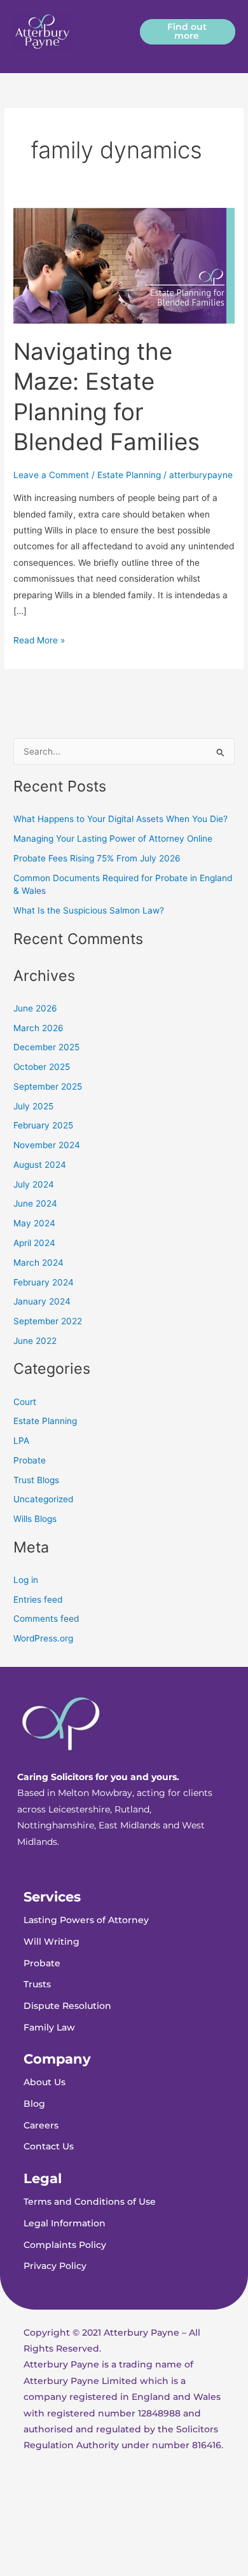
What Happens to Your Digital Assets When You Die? (121, 819)
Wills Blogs (35, 1519)
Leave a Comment (51, 475)
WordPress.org (43, 1638)
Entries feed (38, 1600)
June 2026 (35, 1008)
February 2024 (44, 1282)
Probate (30, 1460)
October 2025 (42, 1067)
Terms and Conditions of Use (90, 2202)
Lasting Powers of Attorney (86, 1920)
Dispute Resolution (67, 2006)
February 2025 (43, 1125)
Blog (34, 2104)
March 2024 (38, 1263)
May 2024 (34, 1223)
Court (25, 1402)
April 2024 (34, 1243)
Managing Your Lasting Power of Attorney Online (113, 839)
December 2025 (46, 1047)
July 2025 (33, 1106)
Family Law (49, 2027)
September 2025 (48, 1086)
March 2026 (38, 1028)
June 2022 (35, 1341)
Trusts (37, 1984)
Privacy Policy (55, 2266)
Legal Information (65, 2223)
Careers (41, 2125)
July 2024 (34, 1184)
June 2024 (35, 1203)
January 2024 (42, 1301)
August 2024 (40, 1165)
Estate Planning (129, 475)
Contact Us (49, 2146)
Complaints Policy (65, 2245)
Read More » (39, 639)
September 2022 (48, 1321)
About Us (45, 2082)
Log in (26, 1580)
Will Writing (52, 1942)
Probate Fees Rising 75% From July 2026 (97, 858)
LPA (21, 1441)
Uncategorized (43, 1499)
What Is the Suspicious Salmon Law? (89, 910)
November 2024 (47, 1145)
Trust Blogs (36, 1480)
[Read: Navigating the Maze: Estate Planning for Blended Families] (124, 265)
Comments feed (46, 1619)
